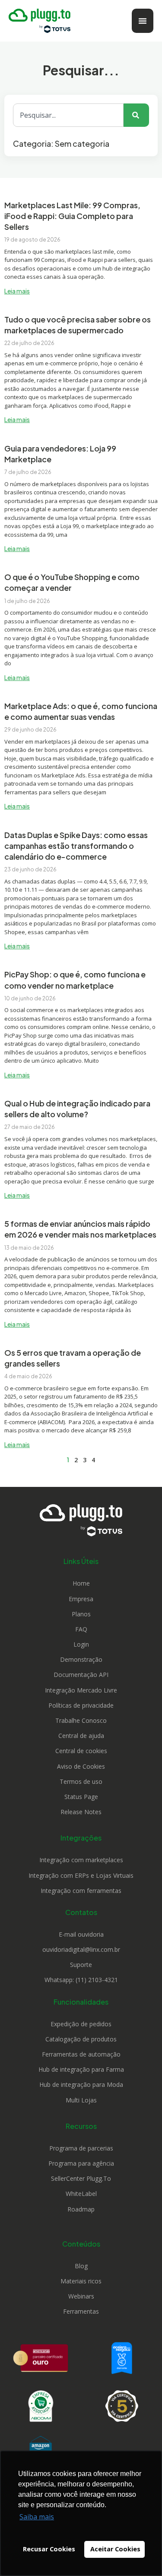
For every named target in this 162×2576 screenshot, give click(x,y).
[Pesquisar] (136, 115)
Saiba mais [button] (37, 2517)
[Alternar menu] (143, 21)
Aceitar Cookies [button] (115, 2549)
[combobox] (68, 115)
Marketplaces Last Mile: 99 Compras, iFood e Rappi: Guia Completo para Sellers (72, 216)
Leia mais (17, 291)
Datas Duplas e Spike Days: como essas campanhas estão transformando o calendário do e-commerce (76, 846)
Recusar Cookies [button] (49, 2549)
